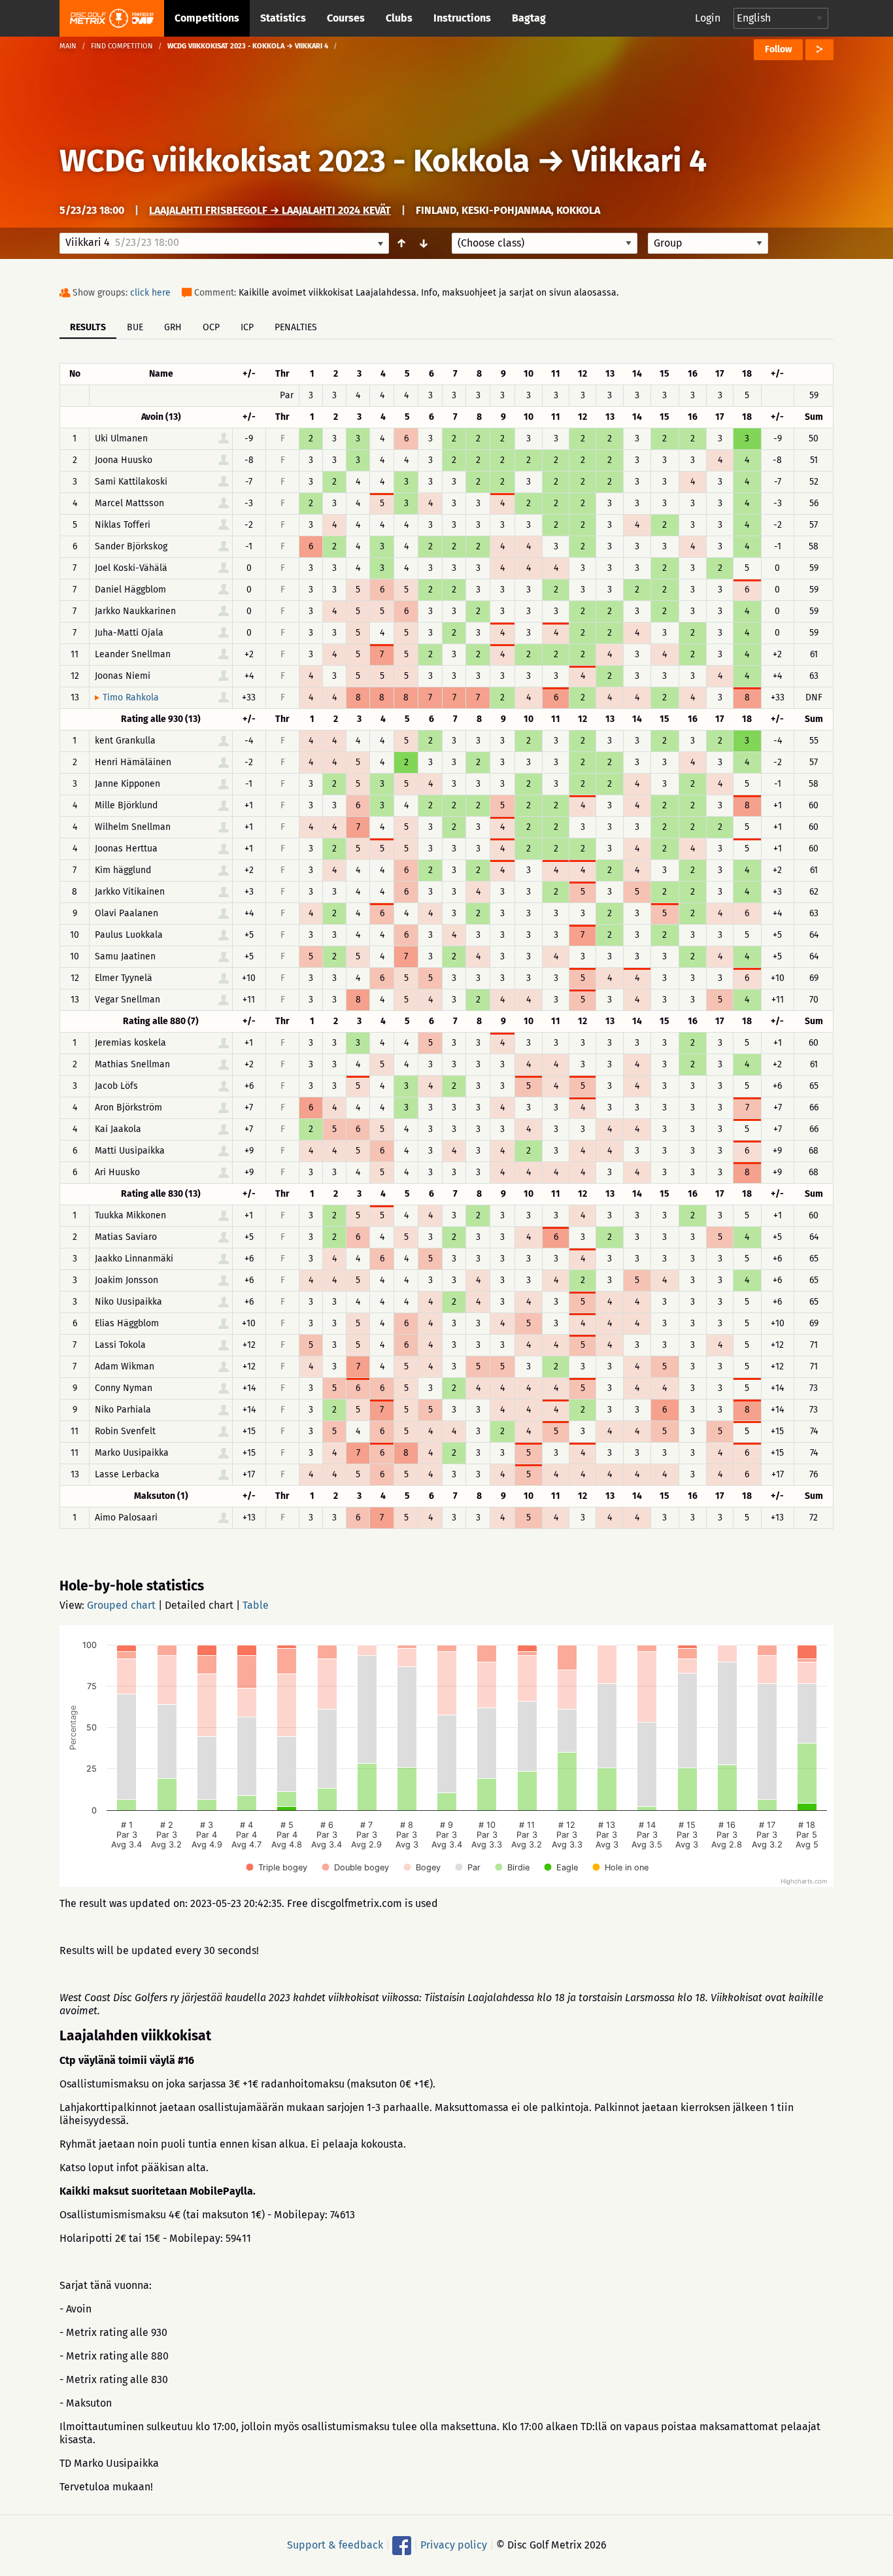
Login (708, 18)
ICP (247, 327)
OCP (211, 327)
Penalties (296, 327)
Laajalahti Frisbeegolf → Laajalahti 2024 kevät (270, 210)
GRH (173, 327)
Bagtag (529, 18)
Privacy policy (454, 2545)
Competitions (207, 18)
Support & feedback (335, 2545)
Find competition (122, 46)
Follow (778, 49)
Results (88, 327)
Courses (346, 18)
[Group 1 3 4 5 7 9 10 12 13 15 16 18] (708, 243)
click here (150, 293)
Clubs (399, 18)
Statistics (283, 18)
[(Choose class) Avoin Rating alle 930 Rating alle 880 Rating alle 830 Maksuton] (545, 243)
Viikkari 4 (639, 161)
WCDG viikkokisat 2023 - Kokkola (298, 161)
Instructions (462, 18)
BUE (135, 327)
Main (68, 46)
